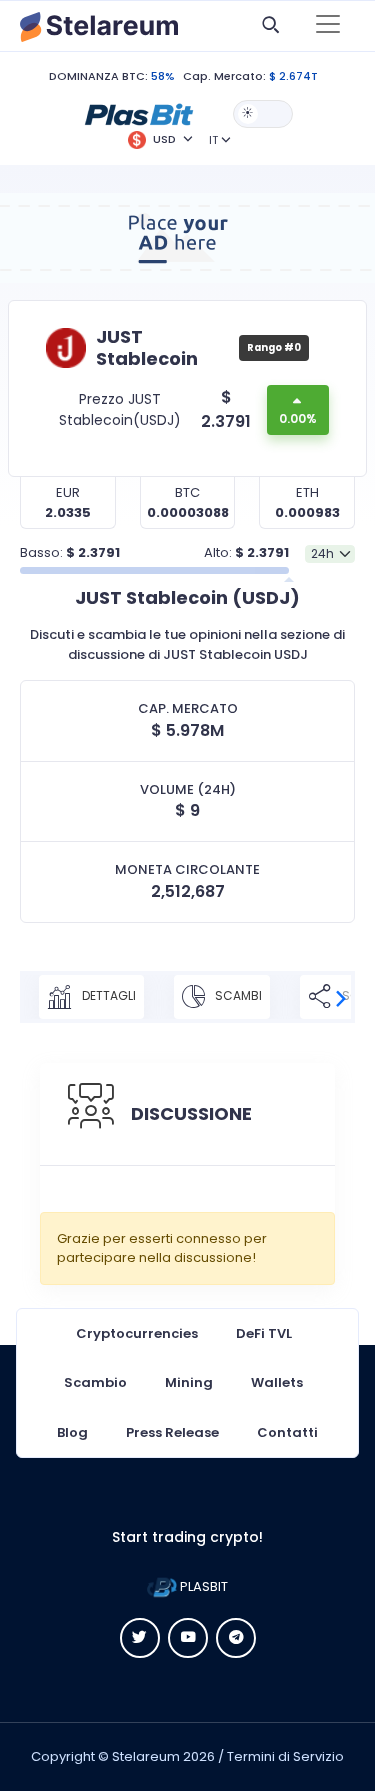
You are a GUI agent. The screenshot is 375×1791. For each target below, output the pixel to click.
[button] (139, 113)
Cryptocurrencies (137, 1333)
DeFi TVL (264, 1333)
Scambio (95, 1382)
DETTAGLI (107, 995)
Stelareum (146, 1756)
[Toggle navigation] (328, 26)
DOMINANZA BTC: (98, 76)
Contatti (287, 1432)
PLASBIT (202, 1586)
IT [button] (213, 140)
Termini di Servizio (285, 1756)
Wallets (277, 1382)
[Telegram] (236, 1638)
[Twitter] (140, 1638)
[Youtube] (188, 1638)
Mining (189, 1382)
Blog (72, 1432)
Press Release (172, 1432)
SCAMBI (237, 995)
